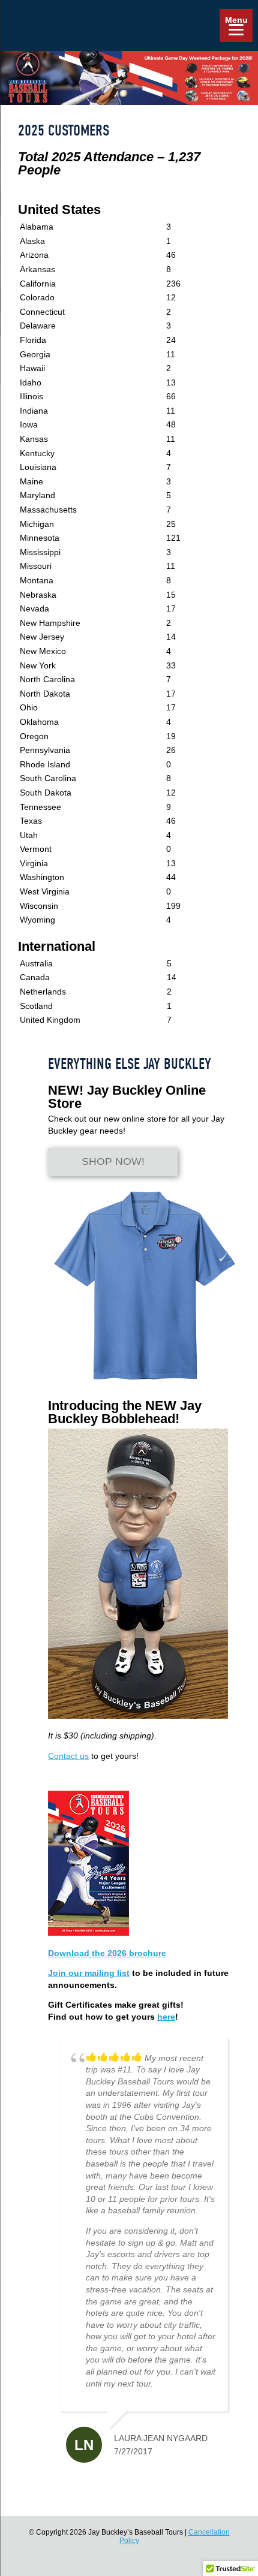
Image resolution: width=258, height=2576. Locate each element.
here (166, 2017)
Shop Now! (113, 1162)
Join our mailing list (89, 1973)
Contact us (68, 1756)
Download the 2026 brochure (107, 1953)
